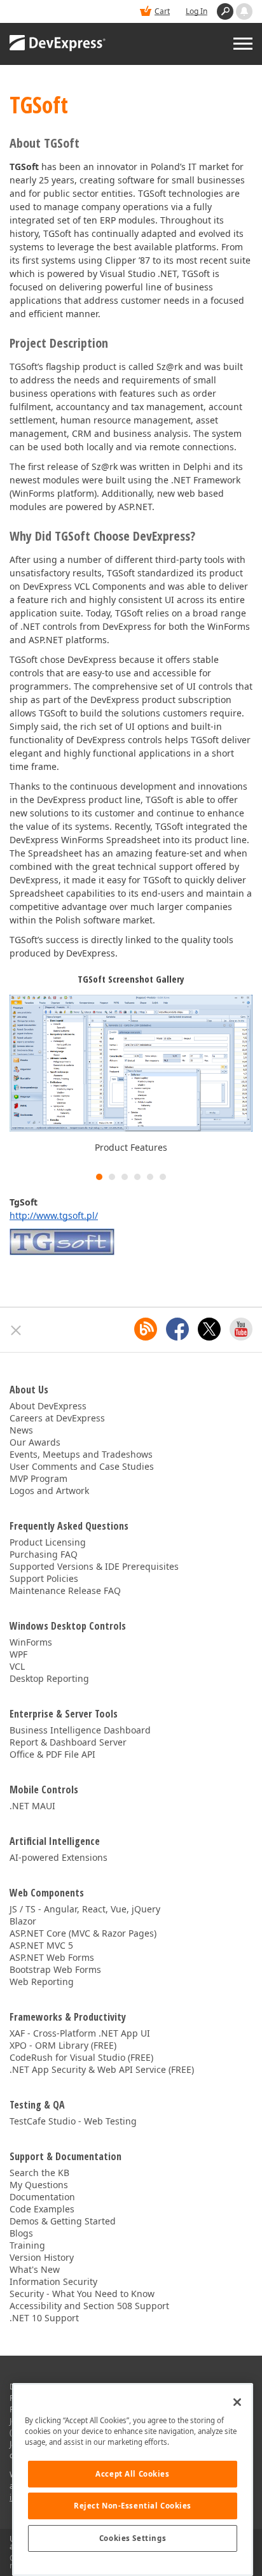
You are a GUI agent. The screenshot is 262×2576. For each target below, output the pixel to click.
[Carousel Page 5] (150, 1177)
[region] (133, 2480)
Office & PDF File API (52, 1754)
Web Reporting (42, 1982)
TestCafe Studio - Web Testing (73, 2121)
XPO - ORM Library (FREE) (63, 2045)
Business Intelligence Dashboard (80, 1730)
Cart (162, 11)
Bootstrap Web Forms (55, 1969)
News (21, 1430)
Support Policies (44, 1578)
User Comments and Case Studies (82, 1466)
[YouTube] (241, 1329)
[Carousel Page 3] (125, 1177)
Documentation (42, 2197)
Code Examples (42, 2209)
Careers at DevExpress (57, 1418)
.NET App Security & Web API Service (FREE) (102, 2069)
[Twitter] (209, 1329)
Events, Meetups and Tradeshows (81, 1454)
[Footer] (16, 1330)
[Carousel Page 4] (137, 1177)
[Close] (237, 2402)
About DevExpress (48, 1406)
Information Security (53, 2281)
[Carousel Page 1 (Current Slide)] (99, 1177)
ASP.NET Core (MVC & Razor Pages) (83, 1933)
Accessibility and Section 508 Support (89, 2306)
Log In (197, 11)
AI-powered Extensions (59, 1857)
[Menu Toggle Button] (243, 44)
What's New (35, 2269)
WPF (18, 1654)
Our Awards (35, 1442)
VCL (17, 1666)
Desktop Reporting (49, 1678)
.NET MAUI (32, 1806)
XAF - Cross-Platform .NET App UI (80, 2033)
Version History (42, 2257)
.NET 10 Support (44, 2318)
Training (27, 2245)
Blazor (23, 1921)
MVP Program (38, 1478)
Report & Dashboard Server (68, 1742)
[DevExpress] (58, 44)
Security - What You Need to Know (82, 2294)
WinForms (31, 1642)
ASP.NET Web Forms (52, 1957)
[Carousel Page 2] (112, 1177)
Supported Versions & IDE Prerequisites (94, 1566)
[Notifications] (244, 11)
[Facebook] (177, 1329)
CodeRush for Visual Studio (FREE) (81, 2057)
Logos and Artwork (49, 1491)
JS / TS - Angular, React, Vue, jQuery (85, 1909)
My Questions (39, 2185)
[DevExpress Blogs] (146, 1329)
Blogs (21, 2233)
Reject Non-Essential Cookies (133, 2506)
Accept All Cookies (132, 2474)
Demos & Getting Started (63, 2221)
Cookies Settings (133, 2538)
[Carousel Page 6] (163, 1177)
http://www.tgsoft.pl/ (54, 1215)
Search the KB (39, 2173)
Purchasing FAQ (44, 1554)
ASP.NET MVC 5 (41, 1945)
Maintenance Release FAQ (65, 1590)
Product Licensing (48, 1542)
